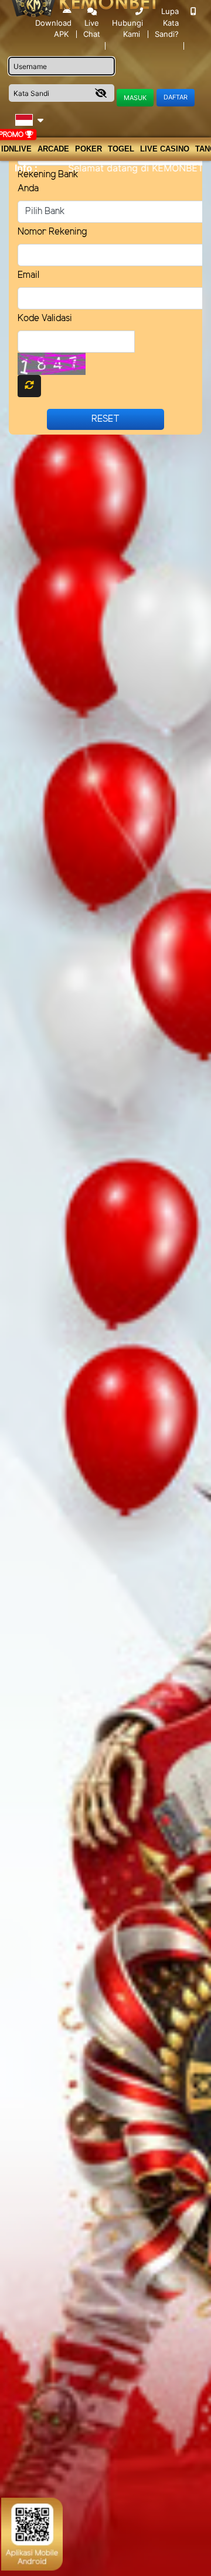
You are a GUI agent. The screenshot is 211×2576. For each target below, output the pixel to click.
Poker (89, 149)
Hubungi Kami (127, 28)
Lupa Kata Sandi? (167, 23)
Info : (26, 168)
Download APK (53, 28)
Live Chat (92, 29)
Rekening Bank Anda (48, 182)
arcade (53, 149)
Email (28, 275)
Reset (105, 419)
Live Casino (165, 149)
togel (121, 149)
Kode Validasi (45, 318)
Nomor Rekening (52, 232)
